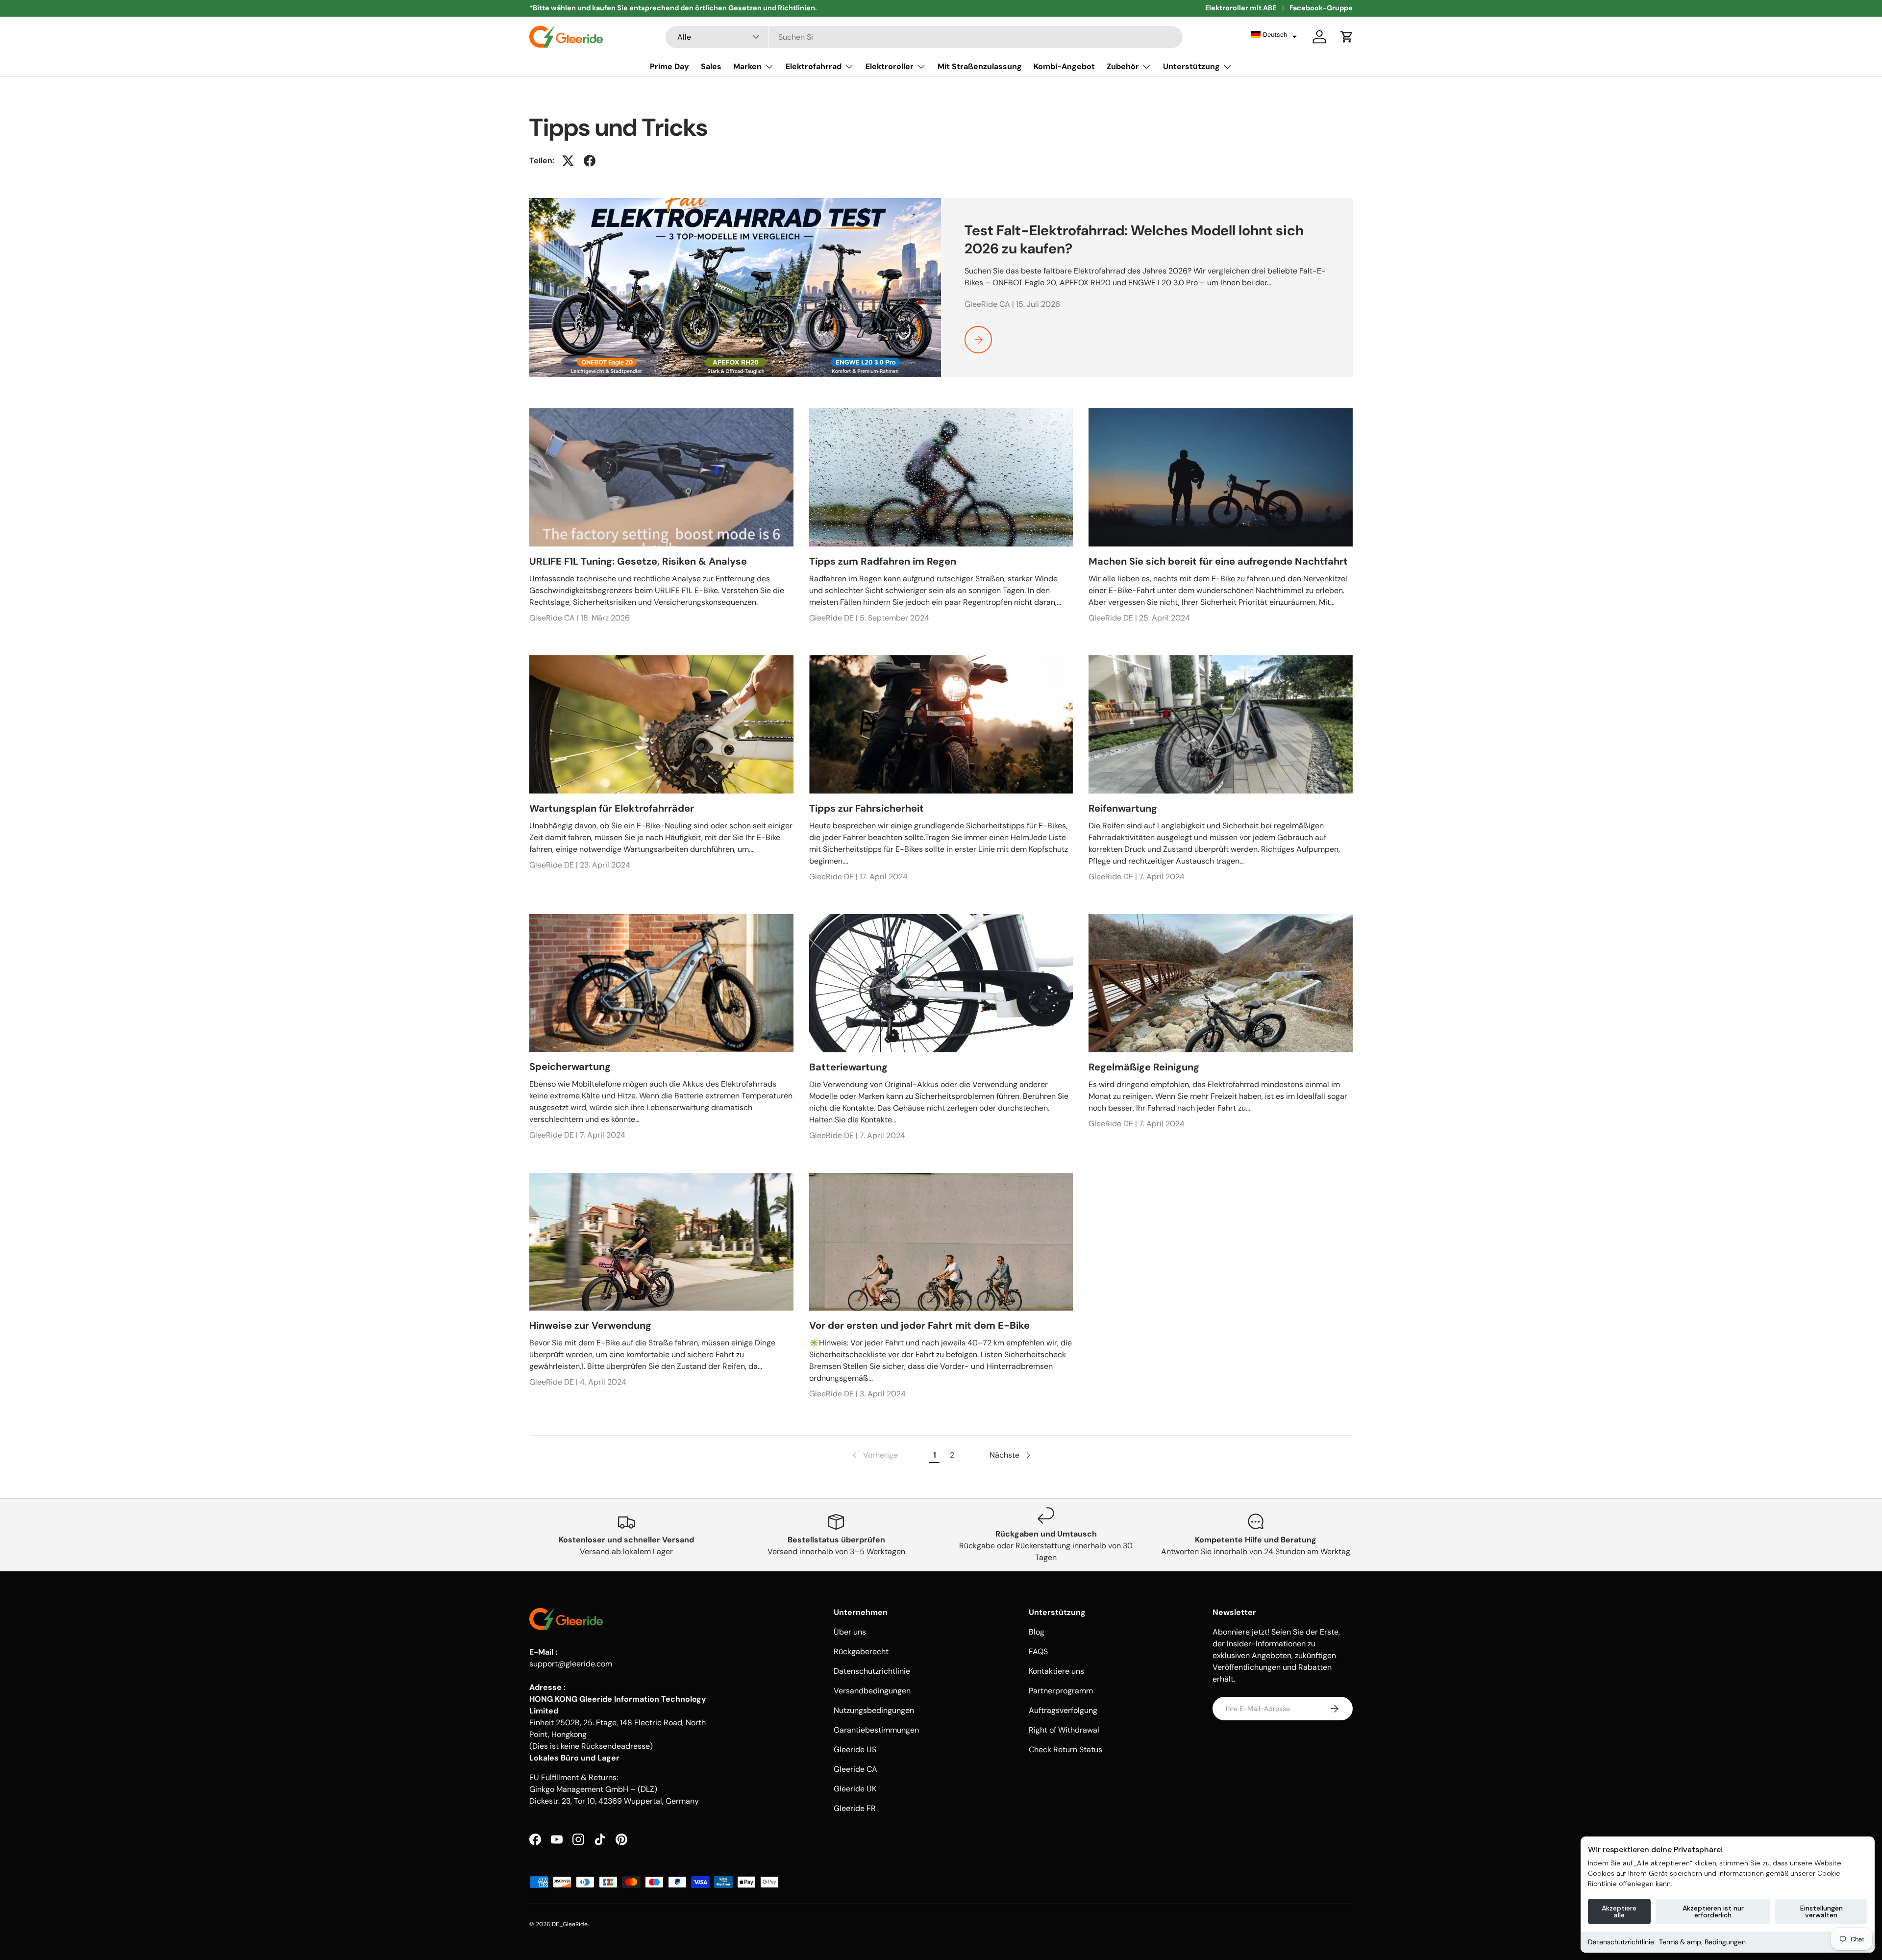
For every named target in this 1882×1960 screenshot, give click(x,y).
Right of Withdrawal (1064, 1730)
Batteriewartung (848, 1067)
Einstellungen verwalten (1821, 1911)
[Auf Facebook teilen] (590, 161)
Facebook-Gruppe (1321, 8)
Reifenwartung (1123, 808)
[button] (1274, 35)
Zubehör (1123, 66)
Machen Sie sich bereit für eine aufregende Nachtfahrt (1218, 561)
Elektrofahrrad (814, 66)
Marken (747, 66)
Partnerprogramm (1061, 1691)
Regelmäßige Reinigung (1144, 1067)
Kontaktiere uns (1056, 1671)
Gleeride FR (855, 1808)
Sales (711, 66)
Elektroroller (890, 66)
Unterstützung (1191, 66)
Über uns (850, 1632)
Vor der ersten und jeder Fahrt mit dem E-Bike (919, 1325)
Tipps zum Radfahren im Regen (883, 561)
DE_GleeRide (570, 1924)
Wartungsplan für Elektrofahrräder (612, 808)
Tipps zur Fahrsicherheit (867, 808)
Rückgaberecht (861, 1651)
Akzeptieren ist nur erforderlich (1713, 1911)
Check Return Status (1065, 1749)
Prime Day (669, 66)
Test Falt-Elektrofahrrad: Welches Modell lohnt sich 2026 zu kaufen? (1134, 239)
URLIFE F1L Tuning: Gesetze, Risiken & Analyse (638, 561)
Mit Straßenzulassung (980, 66)
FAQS (1038, 1651)
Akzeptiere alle (1619, 1911)
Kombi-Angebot (1064, 66)
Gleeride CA (855, 1769)
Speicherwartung (570, 1067)
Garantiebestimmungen (876, 1730)
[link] (874, 1455)
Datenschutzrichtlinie (1621, 1942)
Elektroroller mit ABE (1241, 8)
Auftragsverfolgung (1063, 1710)
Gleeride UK (855, 1789)
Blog (1037, 1632)
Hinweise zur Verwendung (590, 1325)
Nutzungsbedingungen (874, 1710)
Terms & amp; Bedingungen (1702, 1942)
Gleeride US (855, 1749)
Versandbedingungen (872, 1691)
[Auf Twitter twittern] (568, 161)
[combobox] (924, 37)
